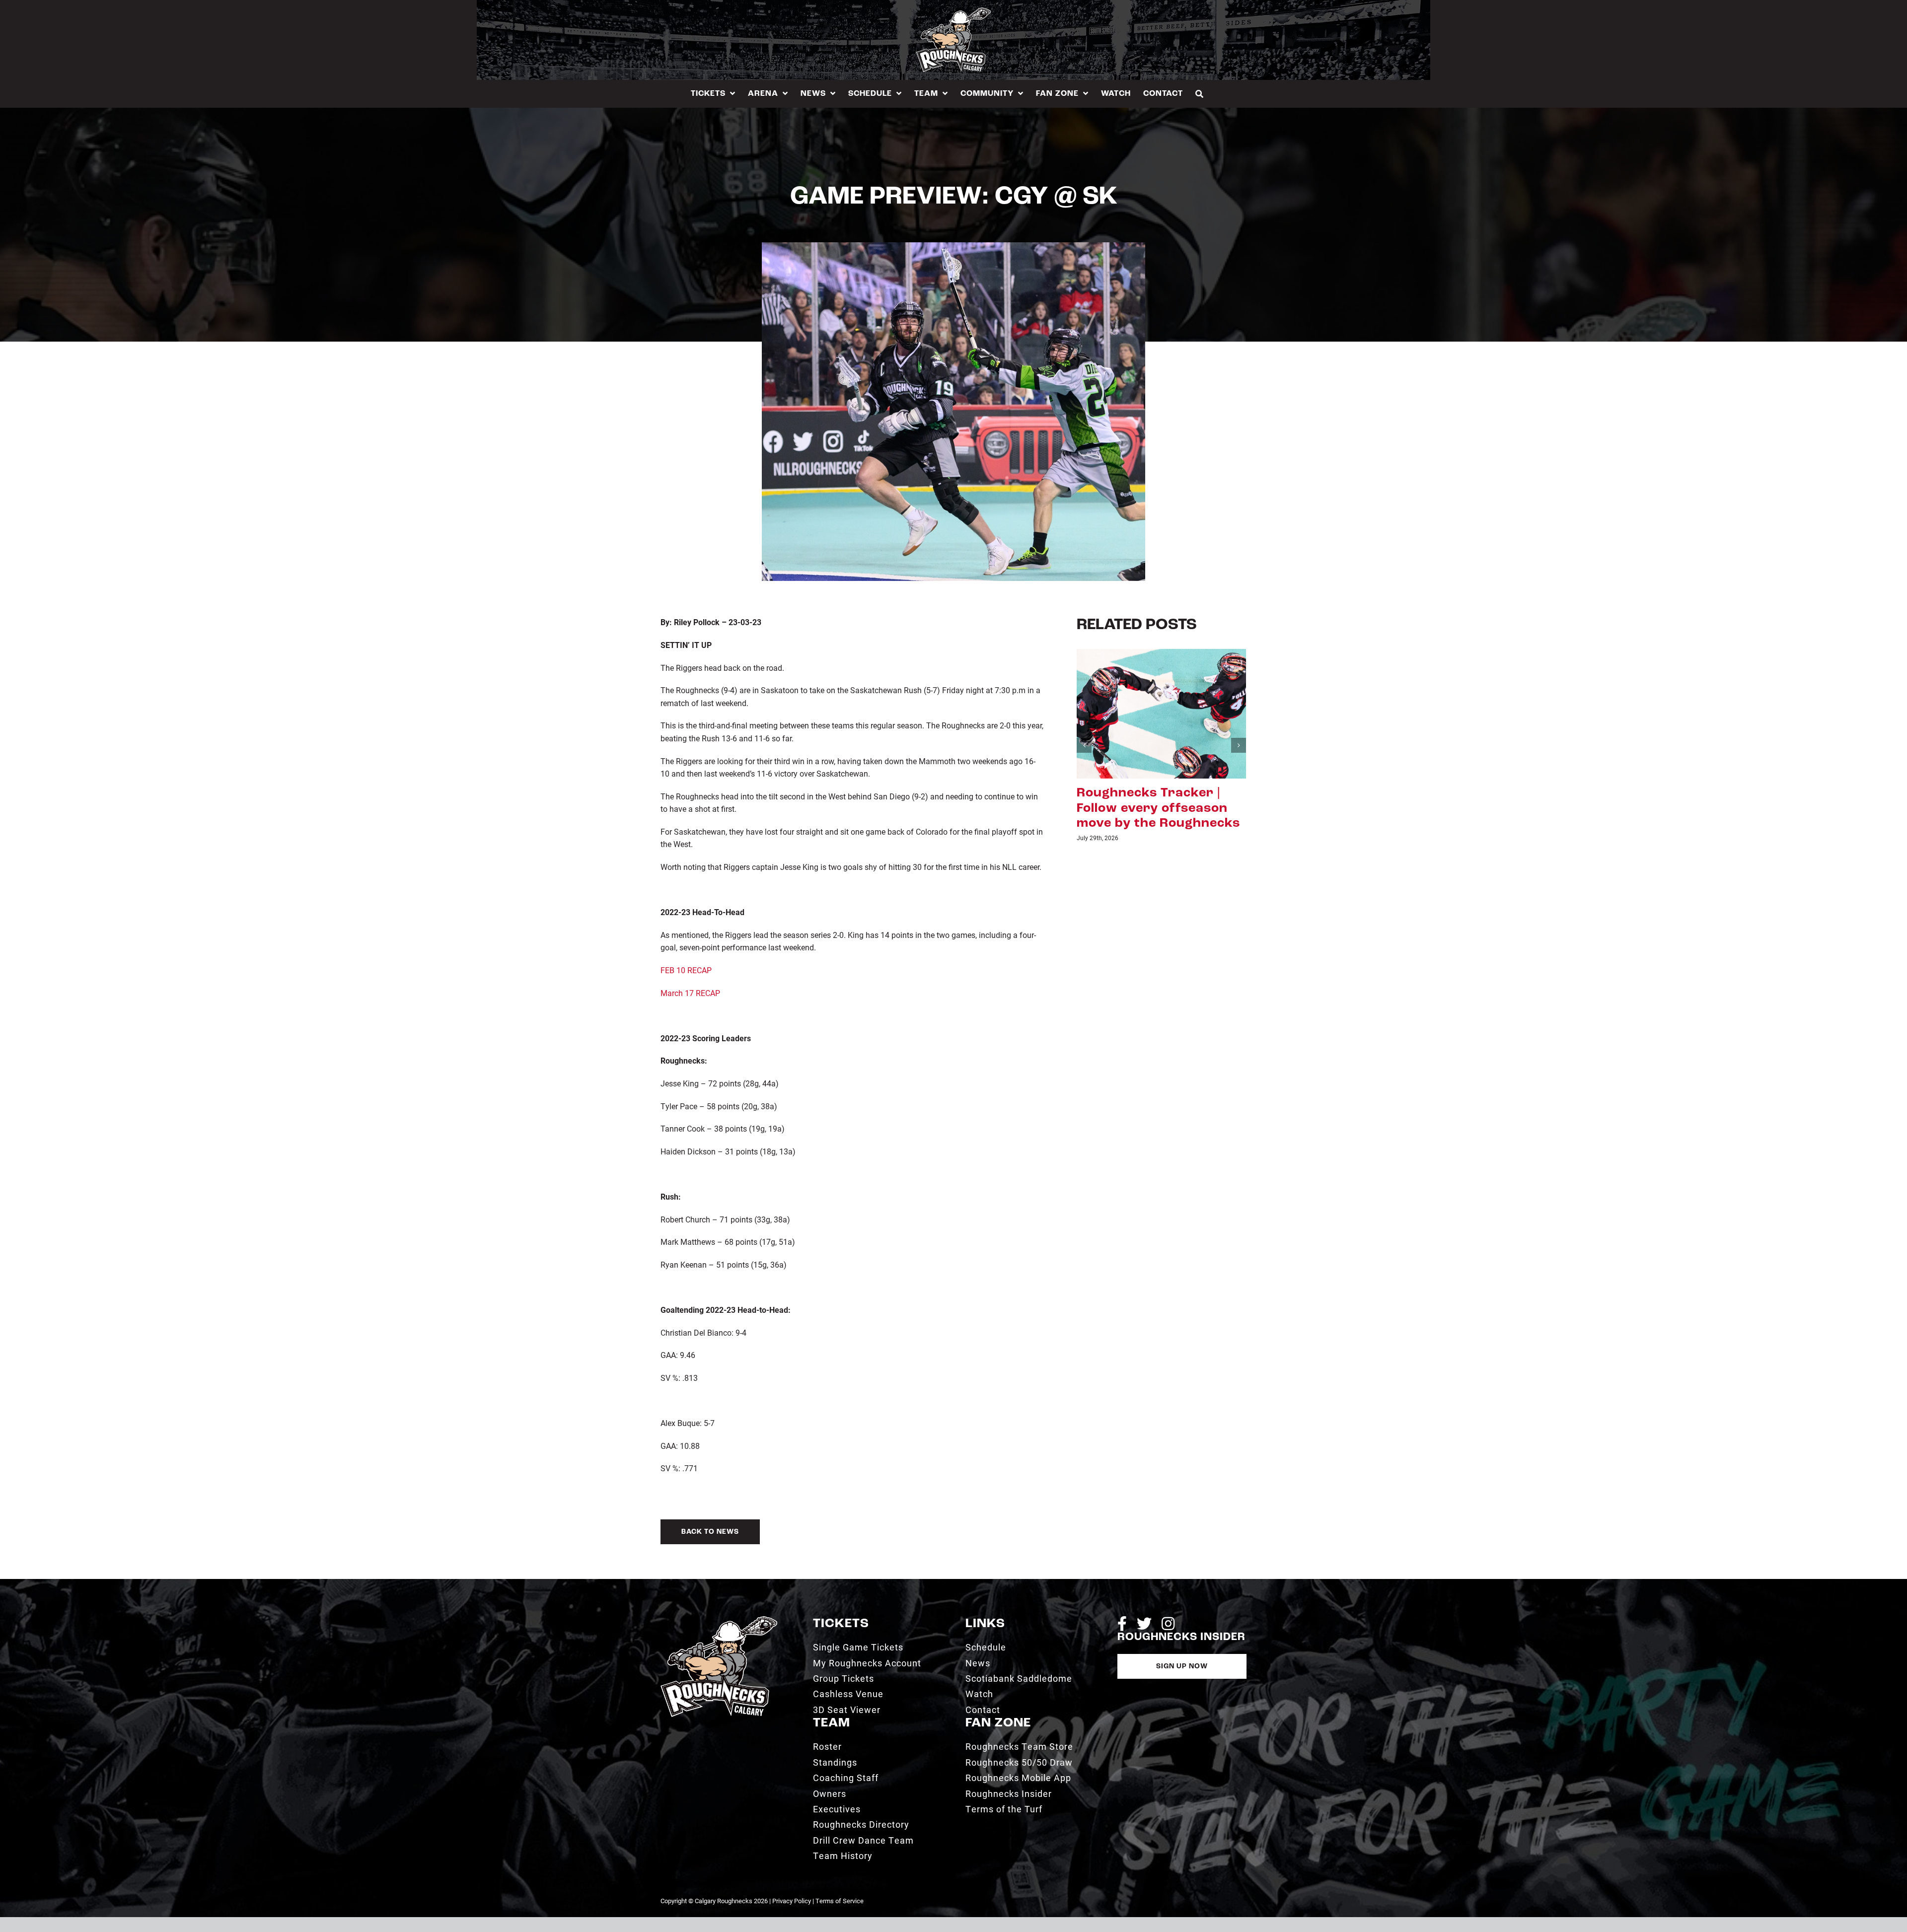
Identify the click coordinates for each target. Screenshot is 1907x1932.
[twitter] (1144, 1624)
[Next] (1239, 730)
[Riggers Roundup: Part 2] (1161, 713)
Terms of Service (840, 1901)
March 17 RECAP (690, 993)
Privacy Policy (792, 1901)
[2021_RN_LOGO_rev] (719, 1620)
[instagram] (1168, 1624)
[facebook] (1122, 1624)
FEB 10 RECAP (686, 970)
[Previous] (1084, 730)
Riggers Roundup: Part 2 (1157, 793)
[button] (1200, 94)
